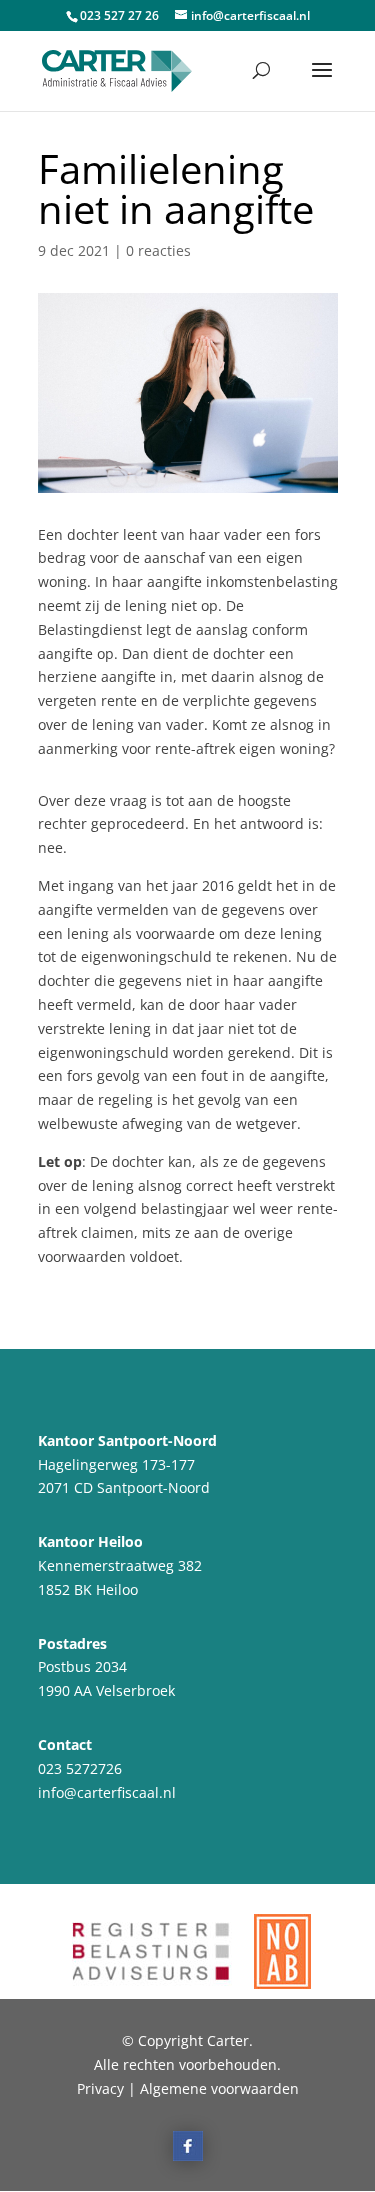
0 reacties (158, 250)
